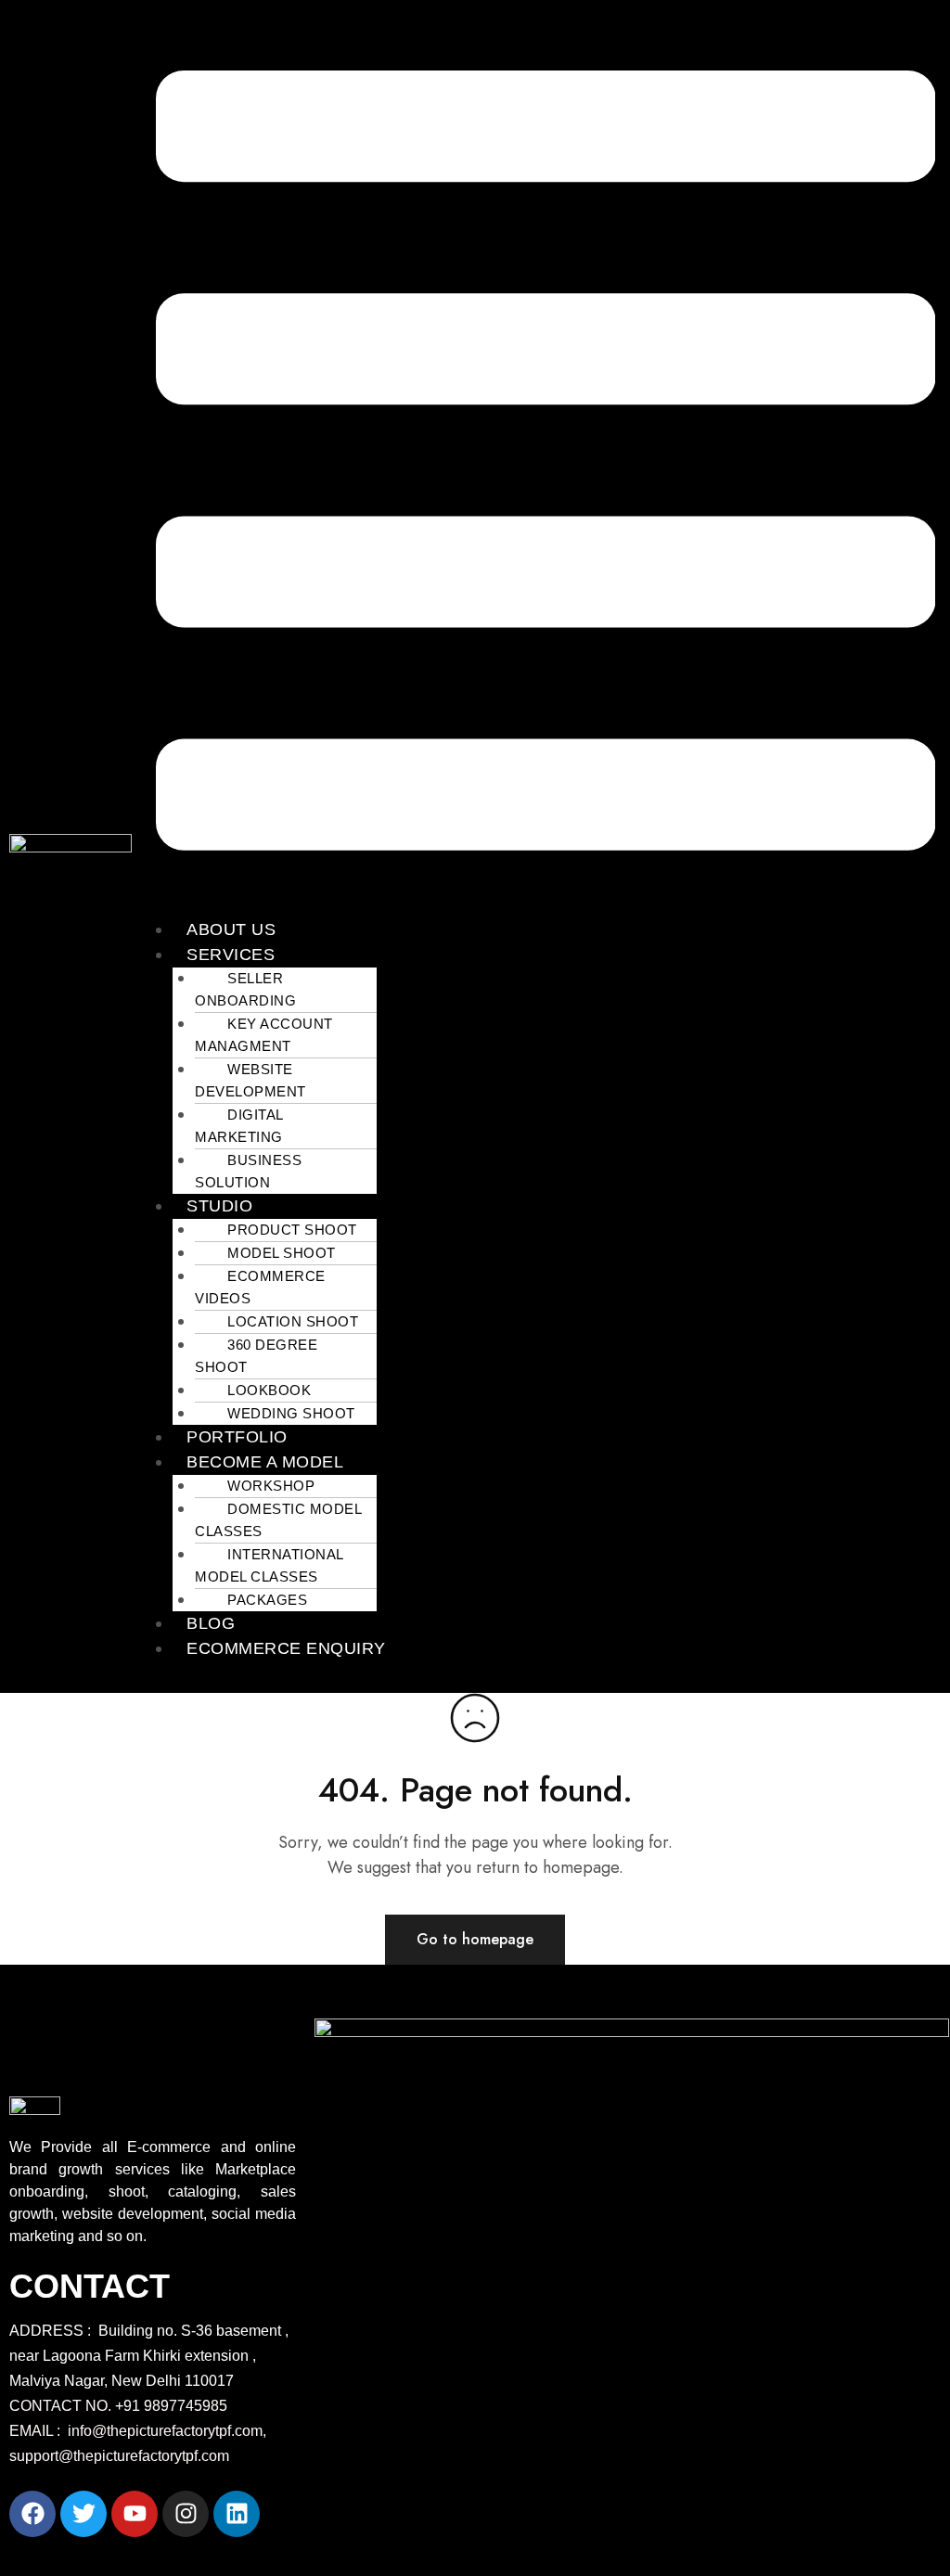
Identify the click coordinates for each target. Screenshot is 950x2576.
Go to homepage (475, 1939)
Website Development (250, 1080)
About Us (231, 929)
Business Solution (248, 1171)
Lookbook (269, 1390)
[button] (546, 463)
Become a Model (265, 1462)
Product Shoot (292, 1230)
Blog (211, 1623)
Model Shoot (282, 1253)
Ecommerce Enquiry (286, 1648)
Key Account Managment (264, 1035)
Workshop (271, 1486)
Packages (267, 1600)
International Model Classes (269, 1565)
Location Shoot (293, 1321)
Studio (219, 1206)
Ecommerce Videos (260, 1287)
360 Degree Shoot (256, 1356)
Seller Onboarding (245, 989)
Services (231, 955)
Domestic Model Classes (278, 1520)
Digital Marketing (239, 1126)
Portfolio (237, 1437)
